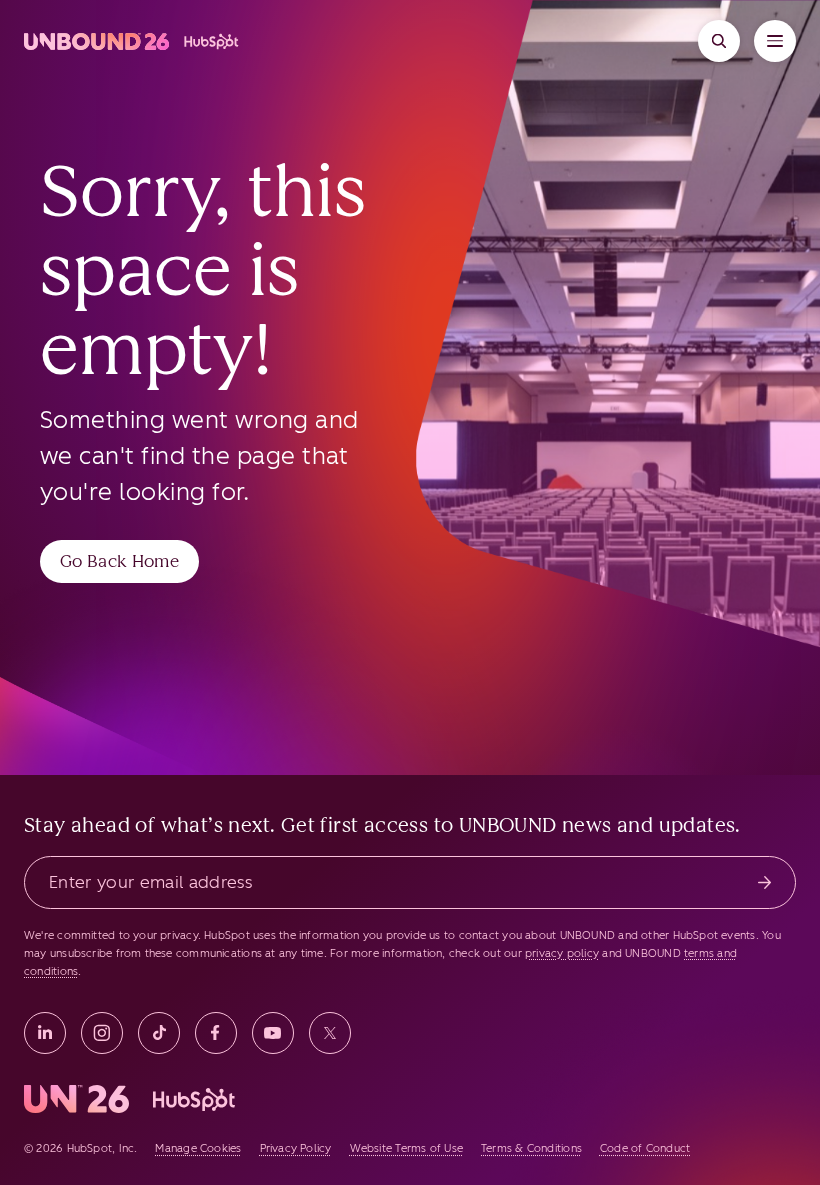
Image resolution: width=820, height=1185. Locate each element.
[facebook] (216, 1033)
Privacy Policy (296, 1148)
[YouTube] (273, 1033)
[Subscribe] (764, 882)
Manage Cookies (198, 1148)
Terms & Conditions (531, 1148)
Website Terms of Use (406, 1148)
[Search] (719, 41)
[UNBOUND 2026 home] (132, 41)
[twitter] (330, 1033)
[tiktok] (159, 1033)
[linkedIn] (45, 1033)
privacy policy (562, 953)
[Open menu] (775, 41)
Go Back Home (119, 561)
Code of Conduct (645, 1148)
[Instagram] (102, 1033)
